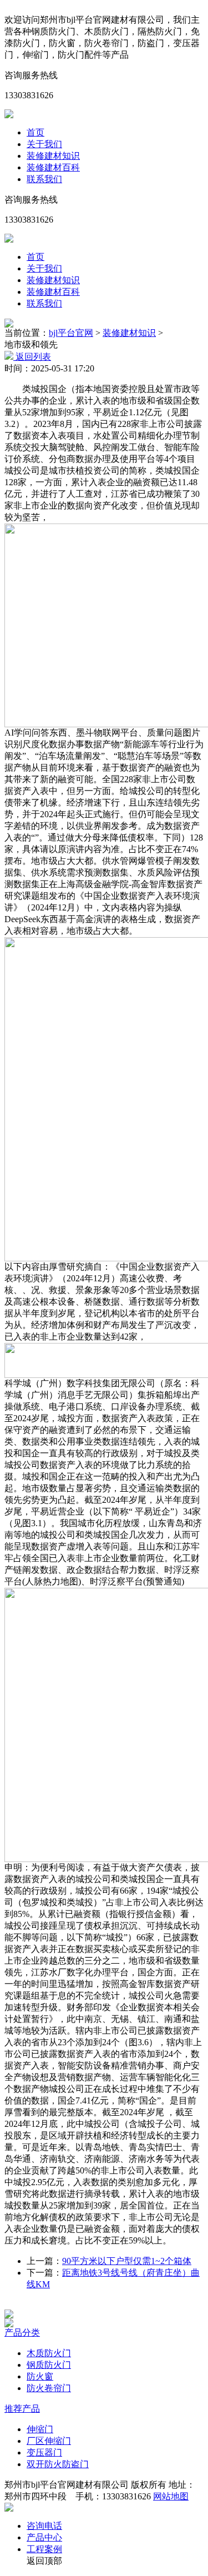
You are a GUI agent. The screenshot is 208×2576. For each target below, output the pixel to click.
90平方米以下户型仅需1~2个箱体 (127, 2261)
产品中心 (44, 2537)
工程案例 (44, 2549)
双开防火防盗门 (58, 2464)
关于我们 (44, 144)
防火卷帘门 (49, 2388)
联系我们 (44, 179)
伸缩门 (40, 2429)
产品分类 (22, 2333)
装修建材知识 (53, 156)
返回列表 (32, 357)
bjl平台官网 (71, 333)
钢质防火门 (49, 2365)
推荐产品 (22, 2409)
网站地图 (171, 2496)
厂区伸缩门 (49, 2441)
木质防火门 (49, 2353)
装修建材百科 (53, 167)
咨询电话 (44, 2526)
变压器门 (44, 2452)
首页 (35, 132)
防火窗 (40, 2376)
